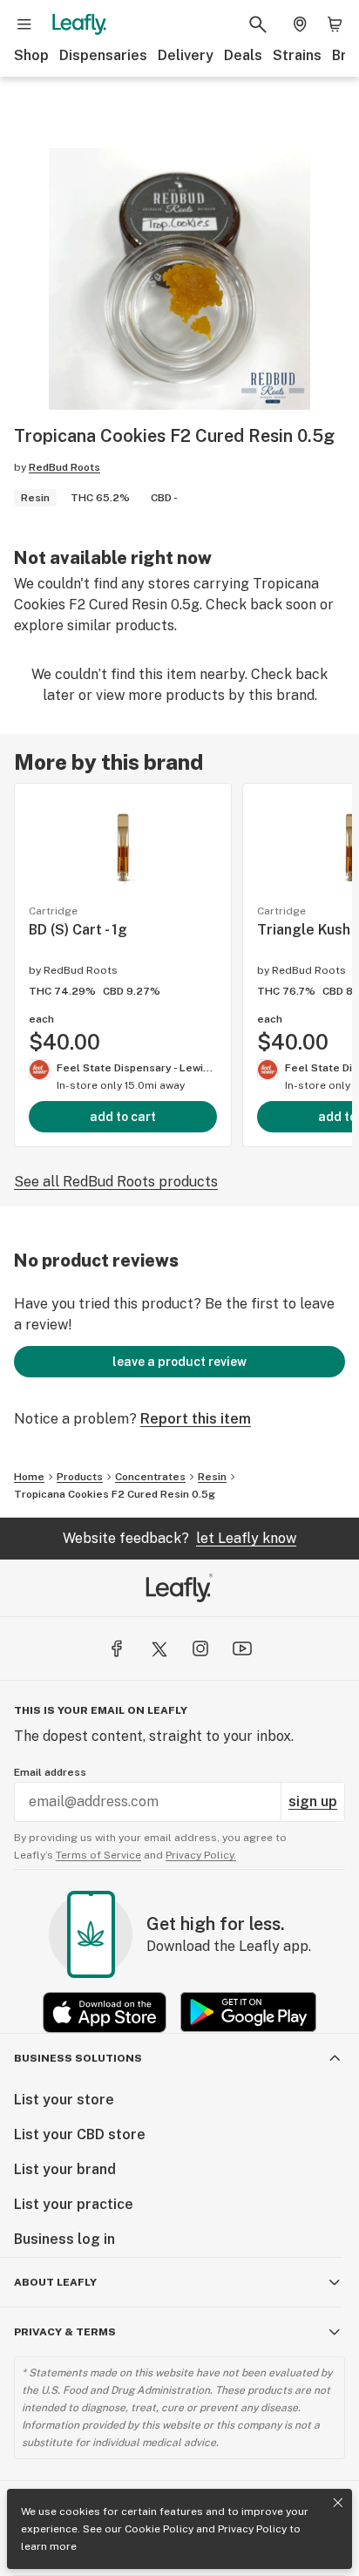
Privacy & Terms (65, 2332)
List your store (64, 2100)
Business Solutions (78, 2058)
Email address (50, 1772)
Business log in (64, 2239)
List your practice (74, 2204)
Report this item (196, 1419)
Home (29, 1477)
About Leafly (55, 2282)
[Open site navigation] (24, 24)
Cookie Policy (159, 2529)
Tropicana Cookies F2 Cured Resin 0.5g (115, 1494)
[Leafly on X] (159, 1648)
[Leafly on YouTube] (242, 1648)
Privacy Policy (252, 2529)
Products (80, 1477)
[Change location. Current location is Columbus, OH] (300, 24)
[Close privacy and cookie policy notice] (338, 2503)
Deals (243, 55)
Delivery (186, 55)
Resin (212, 1477)
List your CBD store (80, 2134)
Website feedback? (179, 1538)
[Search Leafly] (258, 24)
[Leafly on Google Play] (248, 2012)
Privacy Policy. (201, 1855)
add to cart (123, 1117)
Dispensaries (103, 55)
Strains (297, 55)
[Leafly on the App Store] (105, 2012)
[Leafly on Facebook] (117, 1648)
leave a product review (179, 1362)
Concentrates (150, 1477)
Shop (31, 55)
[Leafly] (79, 24)
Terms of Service (98, 1855)
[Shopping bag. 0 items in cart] (335, 24)
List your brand (65, 2169)
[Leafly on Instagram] (200, 1648)
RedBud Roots (64, 467)
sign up (313, 1801)
